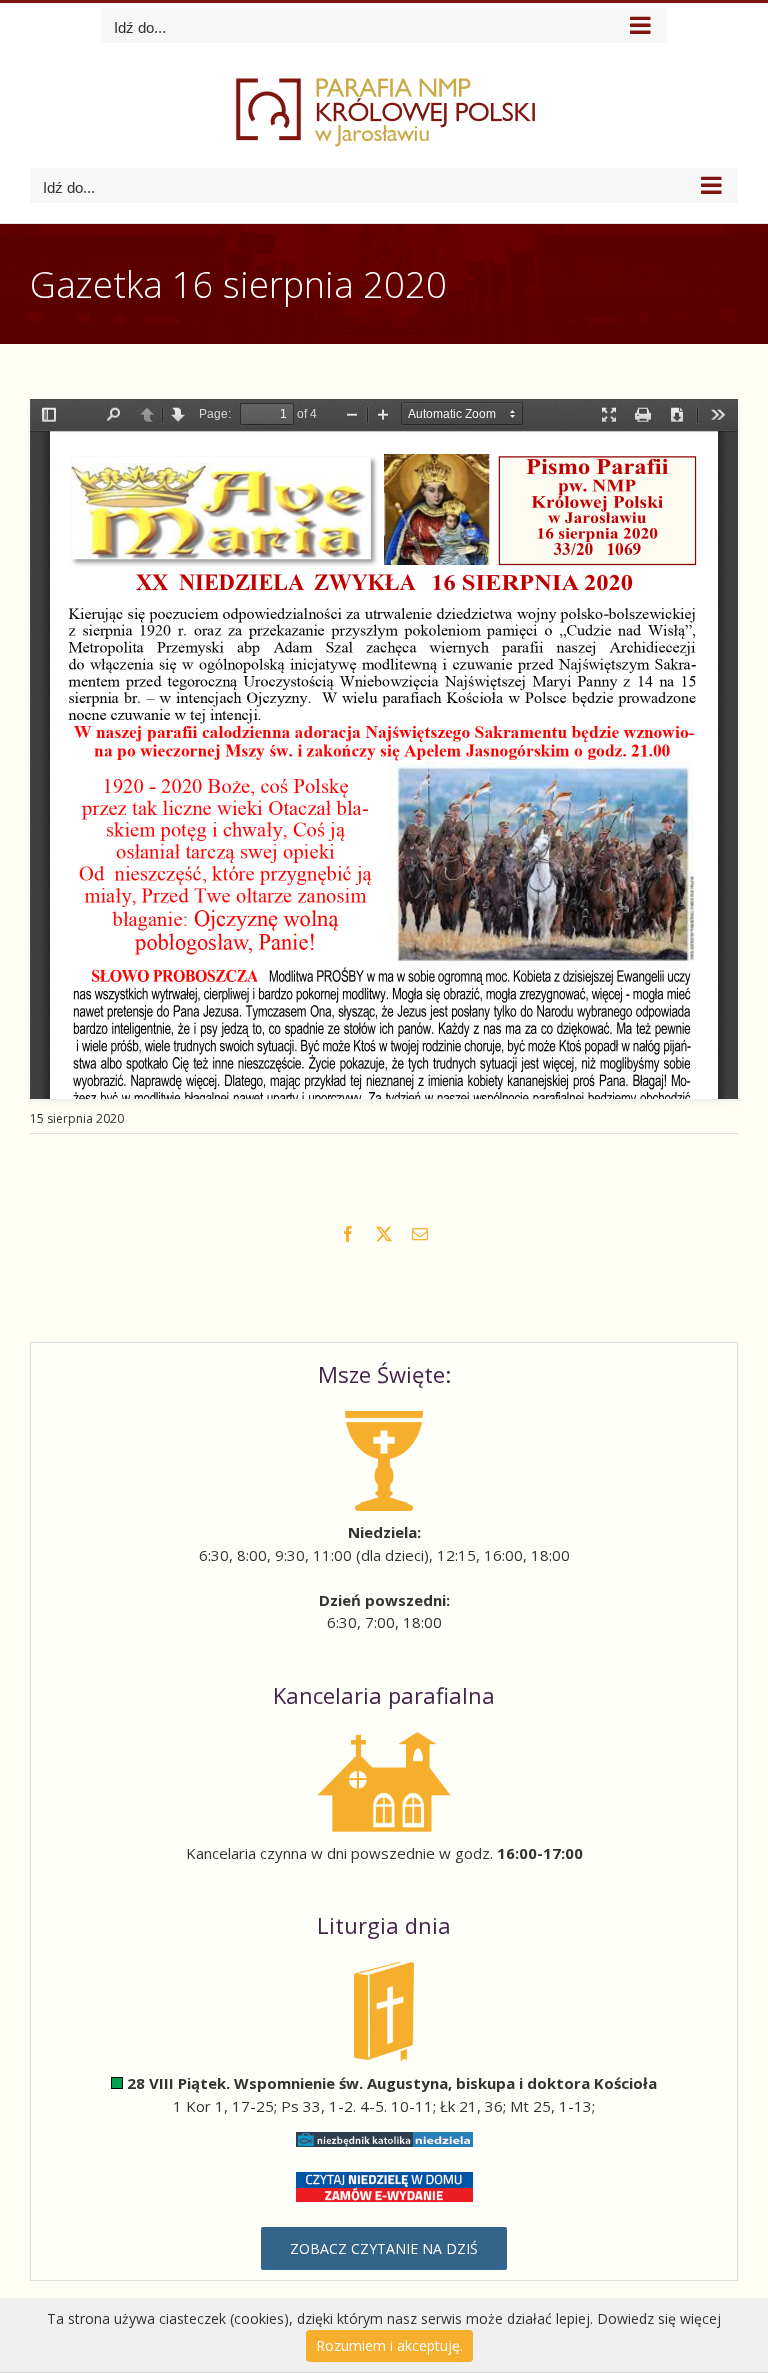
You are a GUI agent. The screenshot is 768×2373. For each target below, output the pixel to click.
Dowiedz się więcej (659, 2318)
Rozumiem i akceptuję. (389, 2345)
